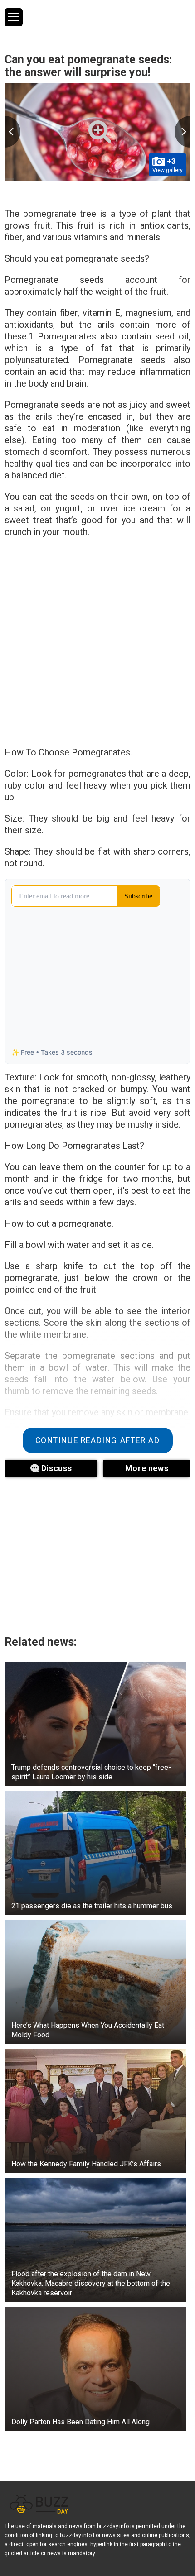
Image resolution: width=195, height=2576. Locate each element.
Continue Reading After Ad (98, 1440)
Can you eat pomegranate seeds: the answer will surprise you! (88, 66)
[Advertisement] (97, 645)
